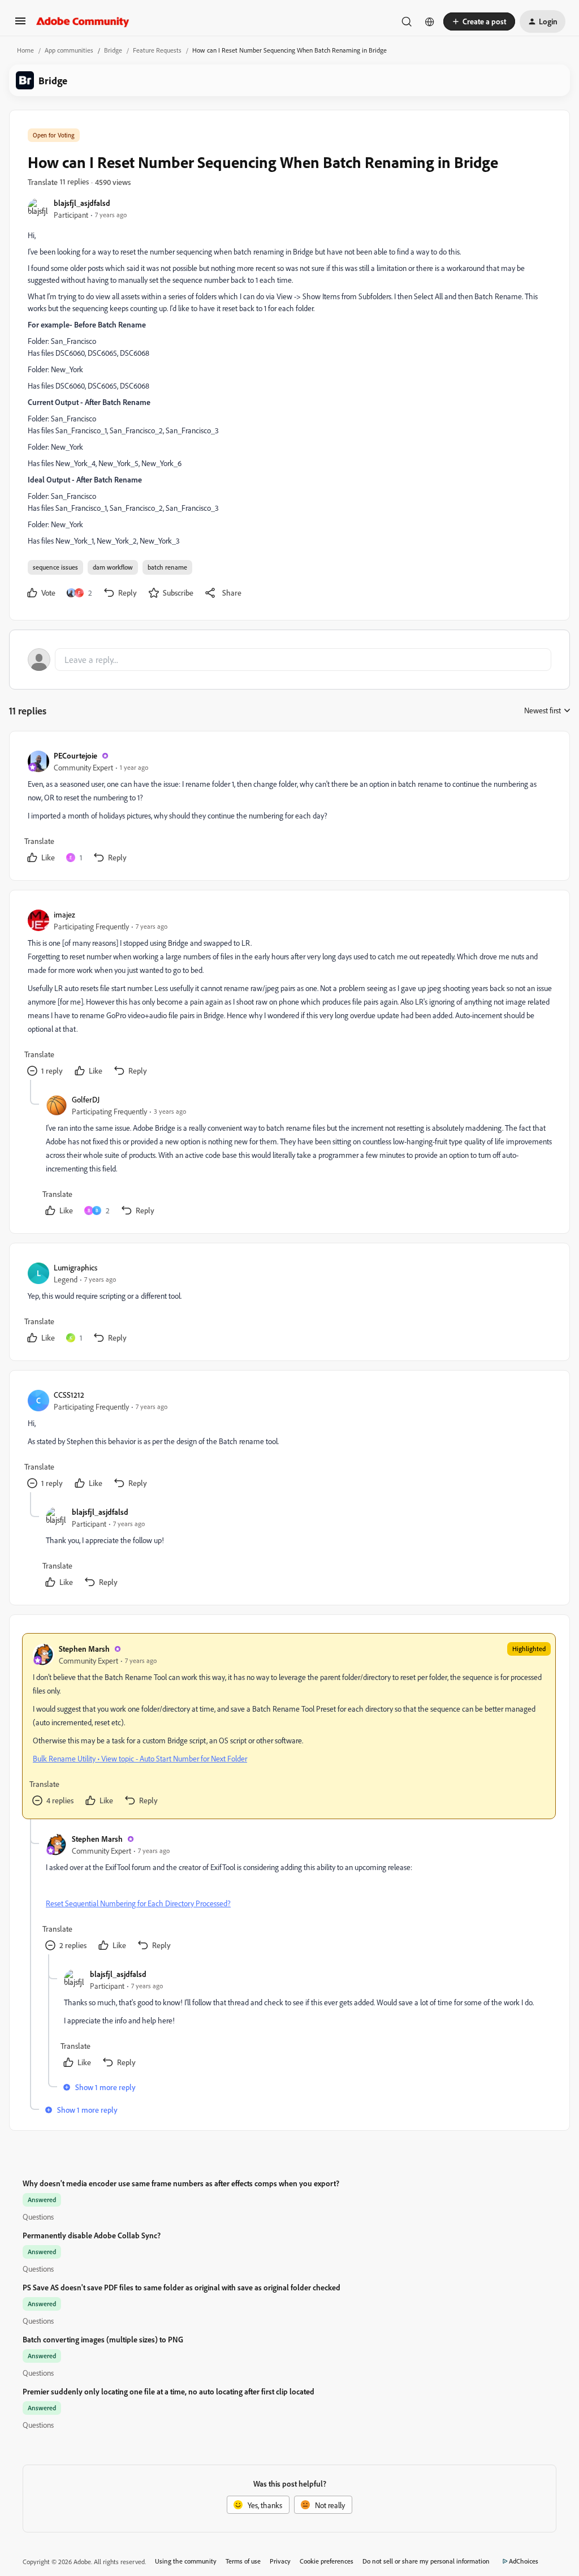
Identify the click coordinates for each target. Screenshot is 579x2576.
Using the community (186, 2561)
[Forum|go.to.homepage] (83, 21)
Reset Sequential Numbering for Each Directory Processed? (138, 1903)
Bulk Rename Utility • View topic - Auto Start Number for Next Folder (140, 1758)
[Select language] (430, 21)
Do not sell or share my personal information (426, 2561)
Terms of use (243, 2561)
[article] (289, 808)
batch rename (167, 567)
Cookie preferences (327, 2561)
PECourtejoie (75, 755)
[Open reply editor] (289, 660)
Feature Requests (157, 50)
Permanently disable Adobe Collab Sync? (92, 2235)
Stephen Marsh (84, 1649)
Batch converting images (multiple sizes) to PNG (103, 2339)
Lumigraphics (75, 1267)
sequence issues (55, 567)
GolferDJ (86, 1099)
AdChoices (524, 2561)
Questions (38, 2217)
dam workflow (113, 567)
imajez (64, 914)
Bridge (113, 50)
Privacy (280, 2561)
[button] (20, 25)
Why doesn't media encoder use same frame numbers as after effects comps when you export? (181, 2183)
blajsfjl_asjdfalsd (82, 203)
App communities (69, 50)
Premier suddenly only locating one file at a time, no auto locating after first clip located (168, 2391)
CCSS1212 (69, 1395)
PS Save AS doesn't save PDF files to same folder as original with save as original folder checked (182, 2287)
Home (25, 50)
